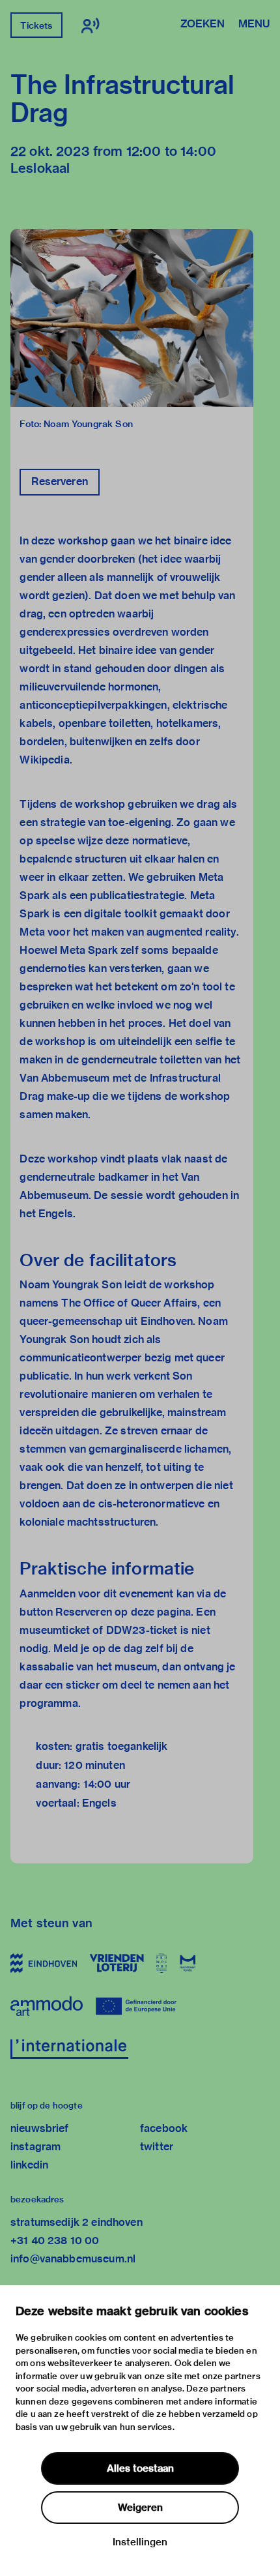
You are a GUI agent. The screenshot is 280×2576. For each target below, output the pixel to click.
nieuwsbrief (40, 2128)
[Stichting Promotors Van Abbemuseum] (162, 1963)
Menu (254, 25)
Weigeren (140, 2508)
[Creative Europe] (141, 2006)
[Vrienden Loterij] (117, 1963)
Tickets (36, 25)
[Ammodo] (47, 2006)
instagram (35, 2147)
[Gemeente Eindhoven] (44, 1963)
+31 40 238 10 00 (55, 2241)
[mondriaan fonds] (188, 1963)
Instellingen (140, 2542)
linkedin (29, 2165)
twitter (157, 2147)
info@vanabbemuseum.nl (73, 2259)
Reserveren (60, 481)
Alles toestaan (140, 2468)
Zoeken (203, 25)
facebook (164, 2128)
